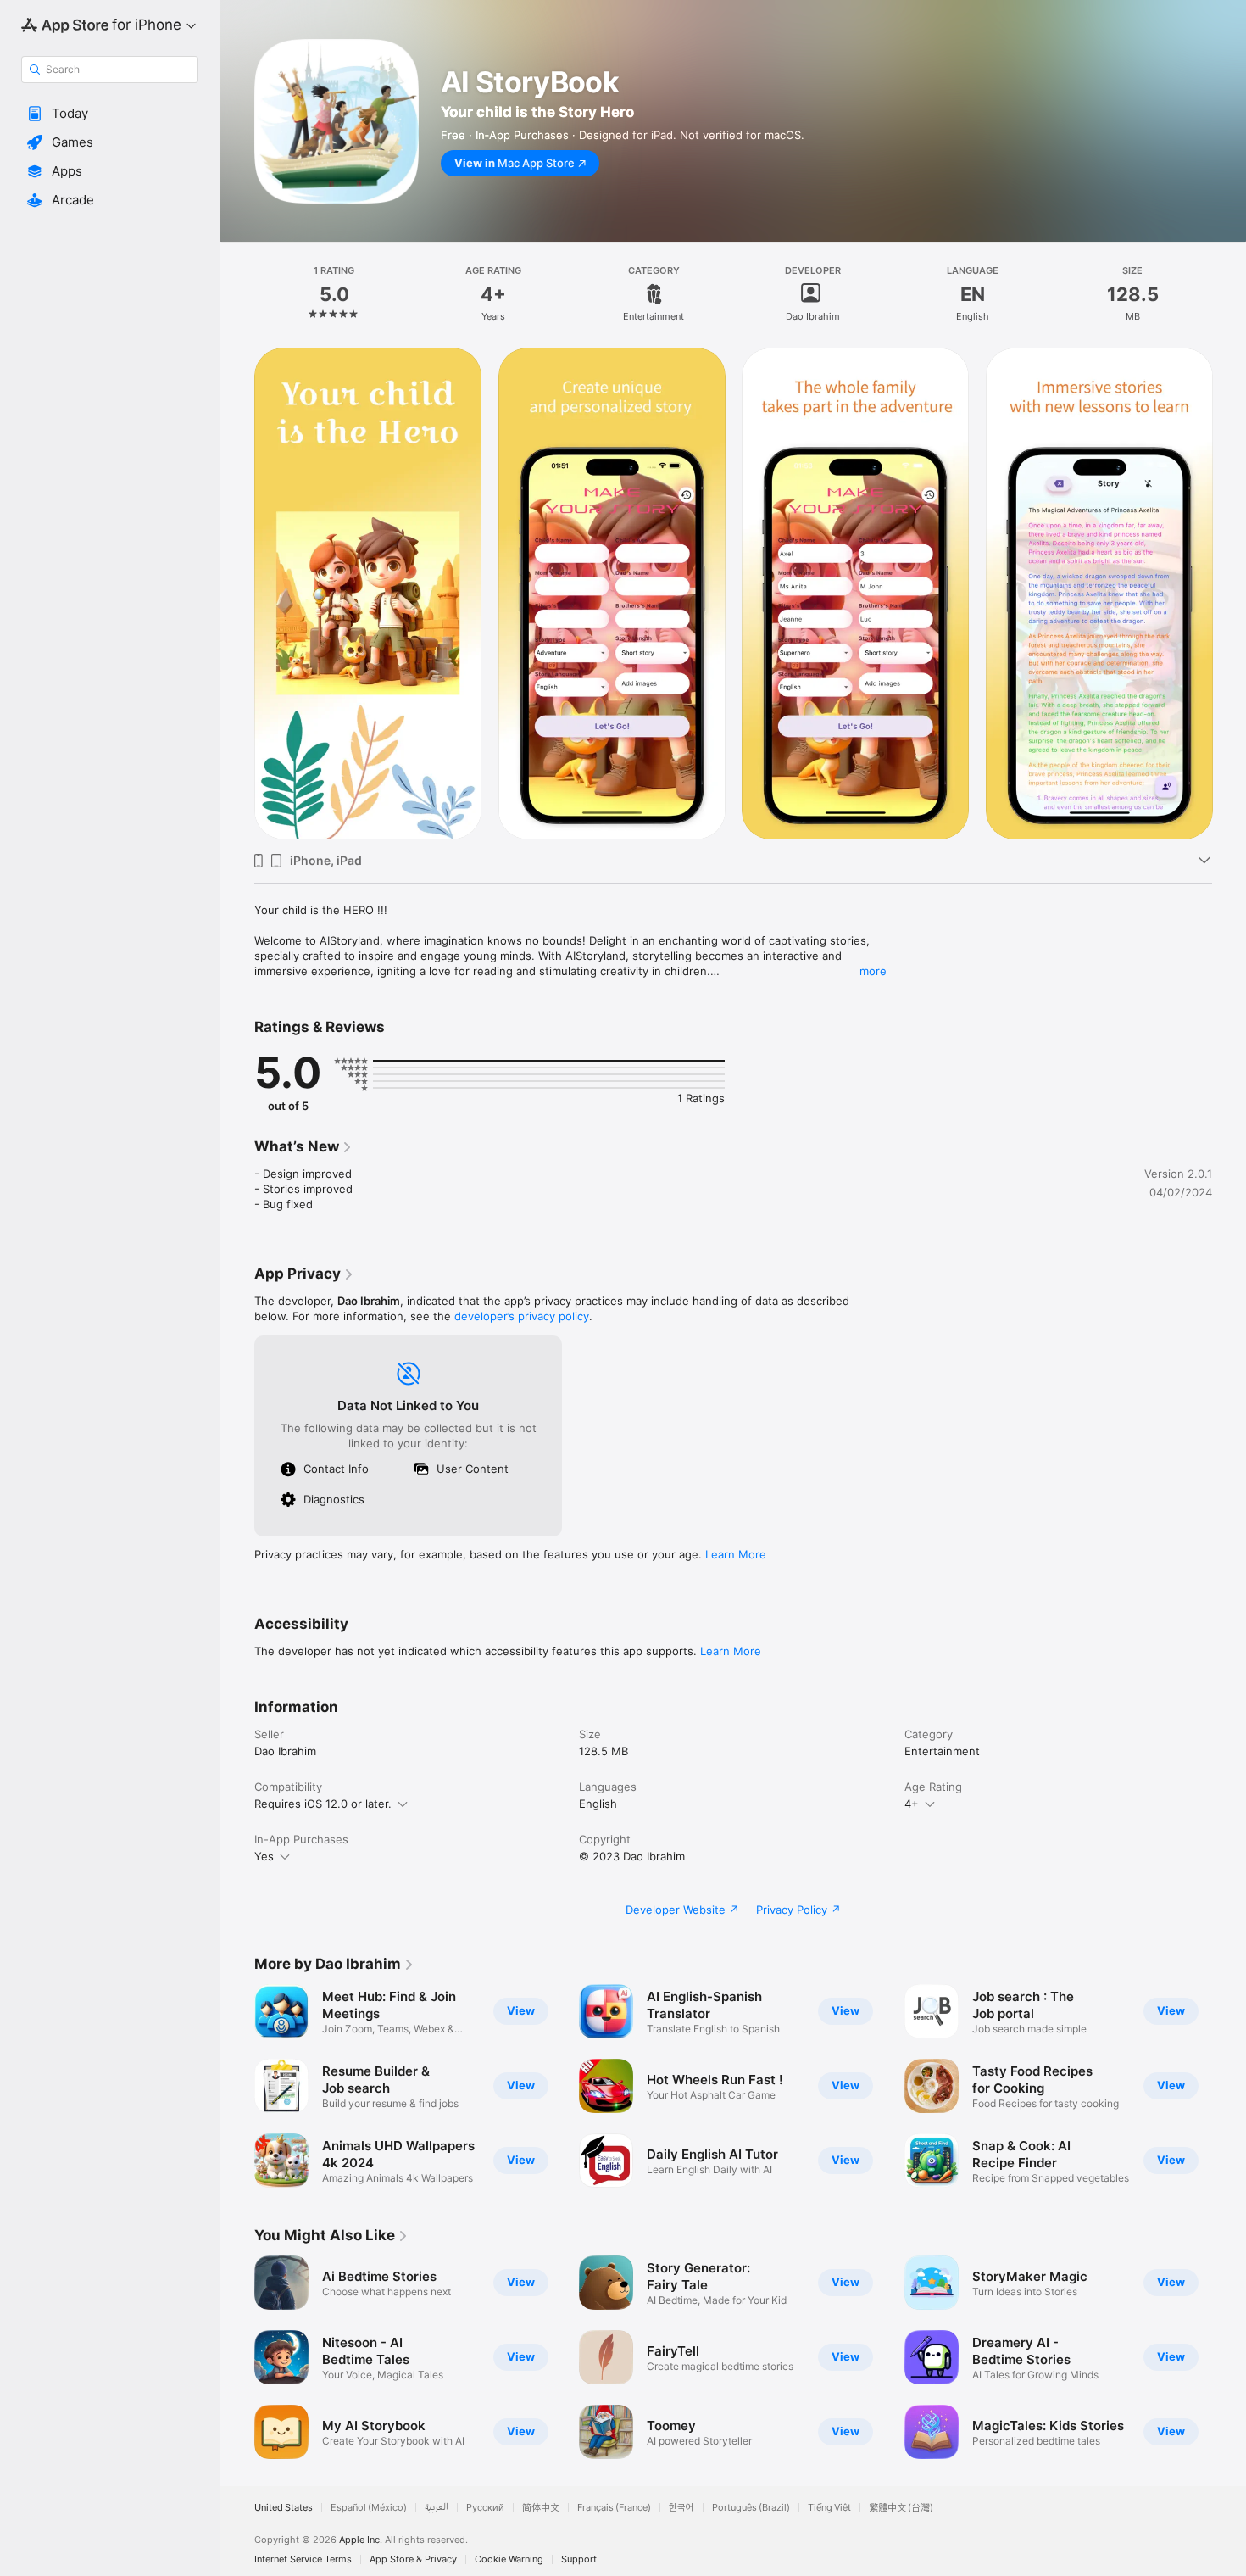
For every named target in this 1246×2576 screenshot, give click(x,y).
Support (579, 2559)
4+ (912, 1804)
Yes (264, 1856)
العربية (437, 2508)
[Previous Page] (237, 594)
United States (284, 2508)
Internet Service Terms (303, 2559)
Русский (485, 2508)
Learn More (736, 1554)
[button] (110, 114)
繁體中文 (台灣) (901, 2508)
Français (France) (614, 2508)
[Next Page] (1229, 594)
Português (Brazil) (751, 2508)
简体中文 (541, 2508)
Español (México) (369, 2508)
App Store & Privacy (413, 2559)
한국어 (681, 2508)
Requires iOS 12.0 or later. (323, 1804)
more (873, 971)
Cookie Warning (509, 2559)
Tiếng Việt (829, 2508)
